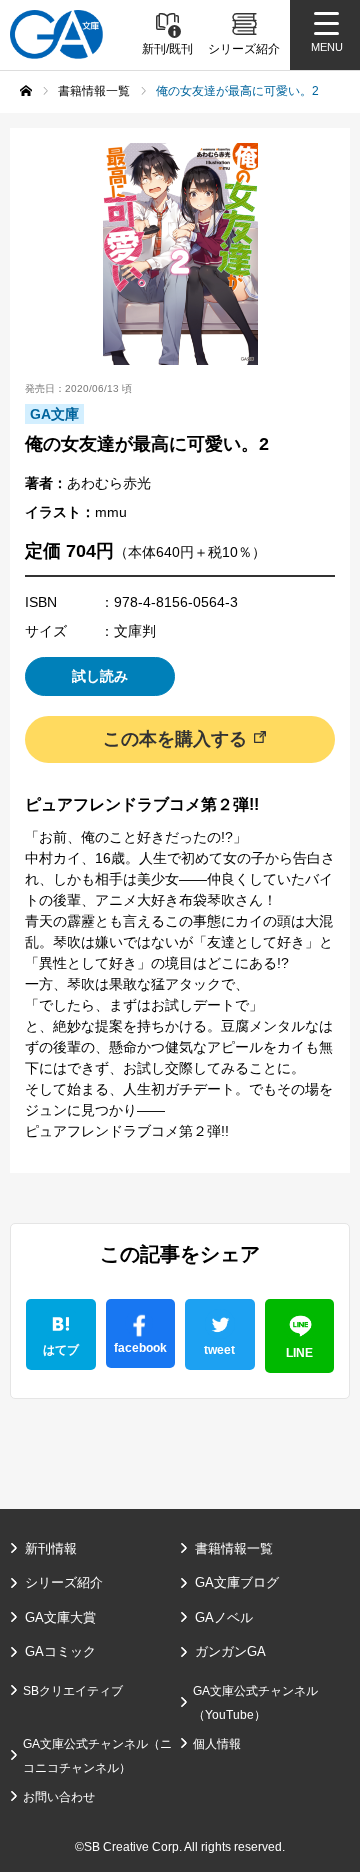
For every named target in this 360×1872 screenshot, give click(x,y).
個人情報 (217, 1744)
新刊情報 (51, 1548)
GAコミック (60, 1651)
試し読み (100, 676)
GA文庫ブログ (237, 1582)
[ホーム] (26, 91)
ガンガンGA (230, 1651)
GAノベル (224, 1617)
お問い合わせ (59, 1797)
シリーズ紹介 (64, 1582)
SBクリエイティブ (73, 1691)
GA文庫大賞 (60, 1617)
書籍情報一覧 (234, 1548)
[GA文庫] (56, 34)
